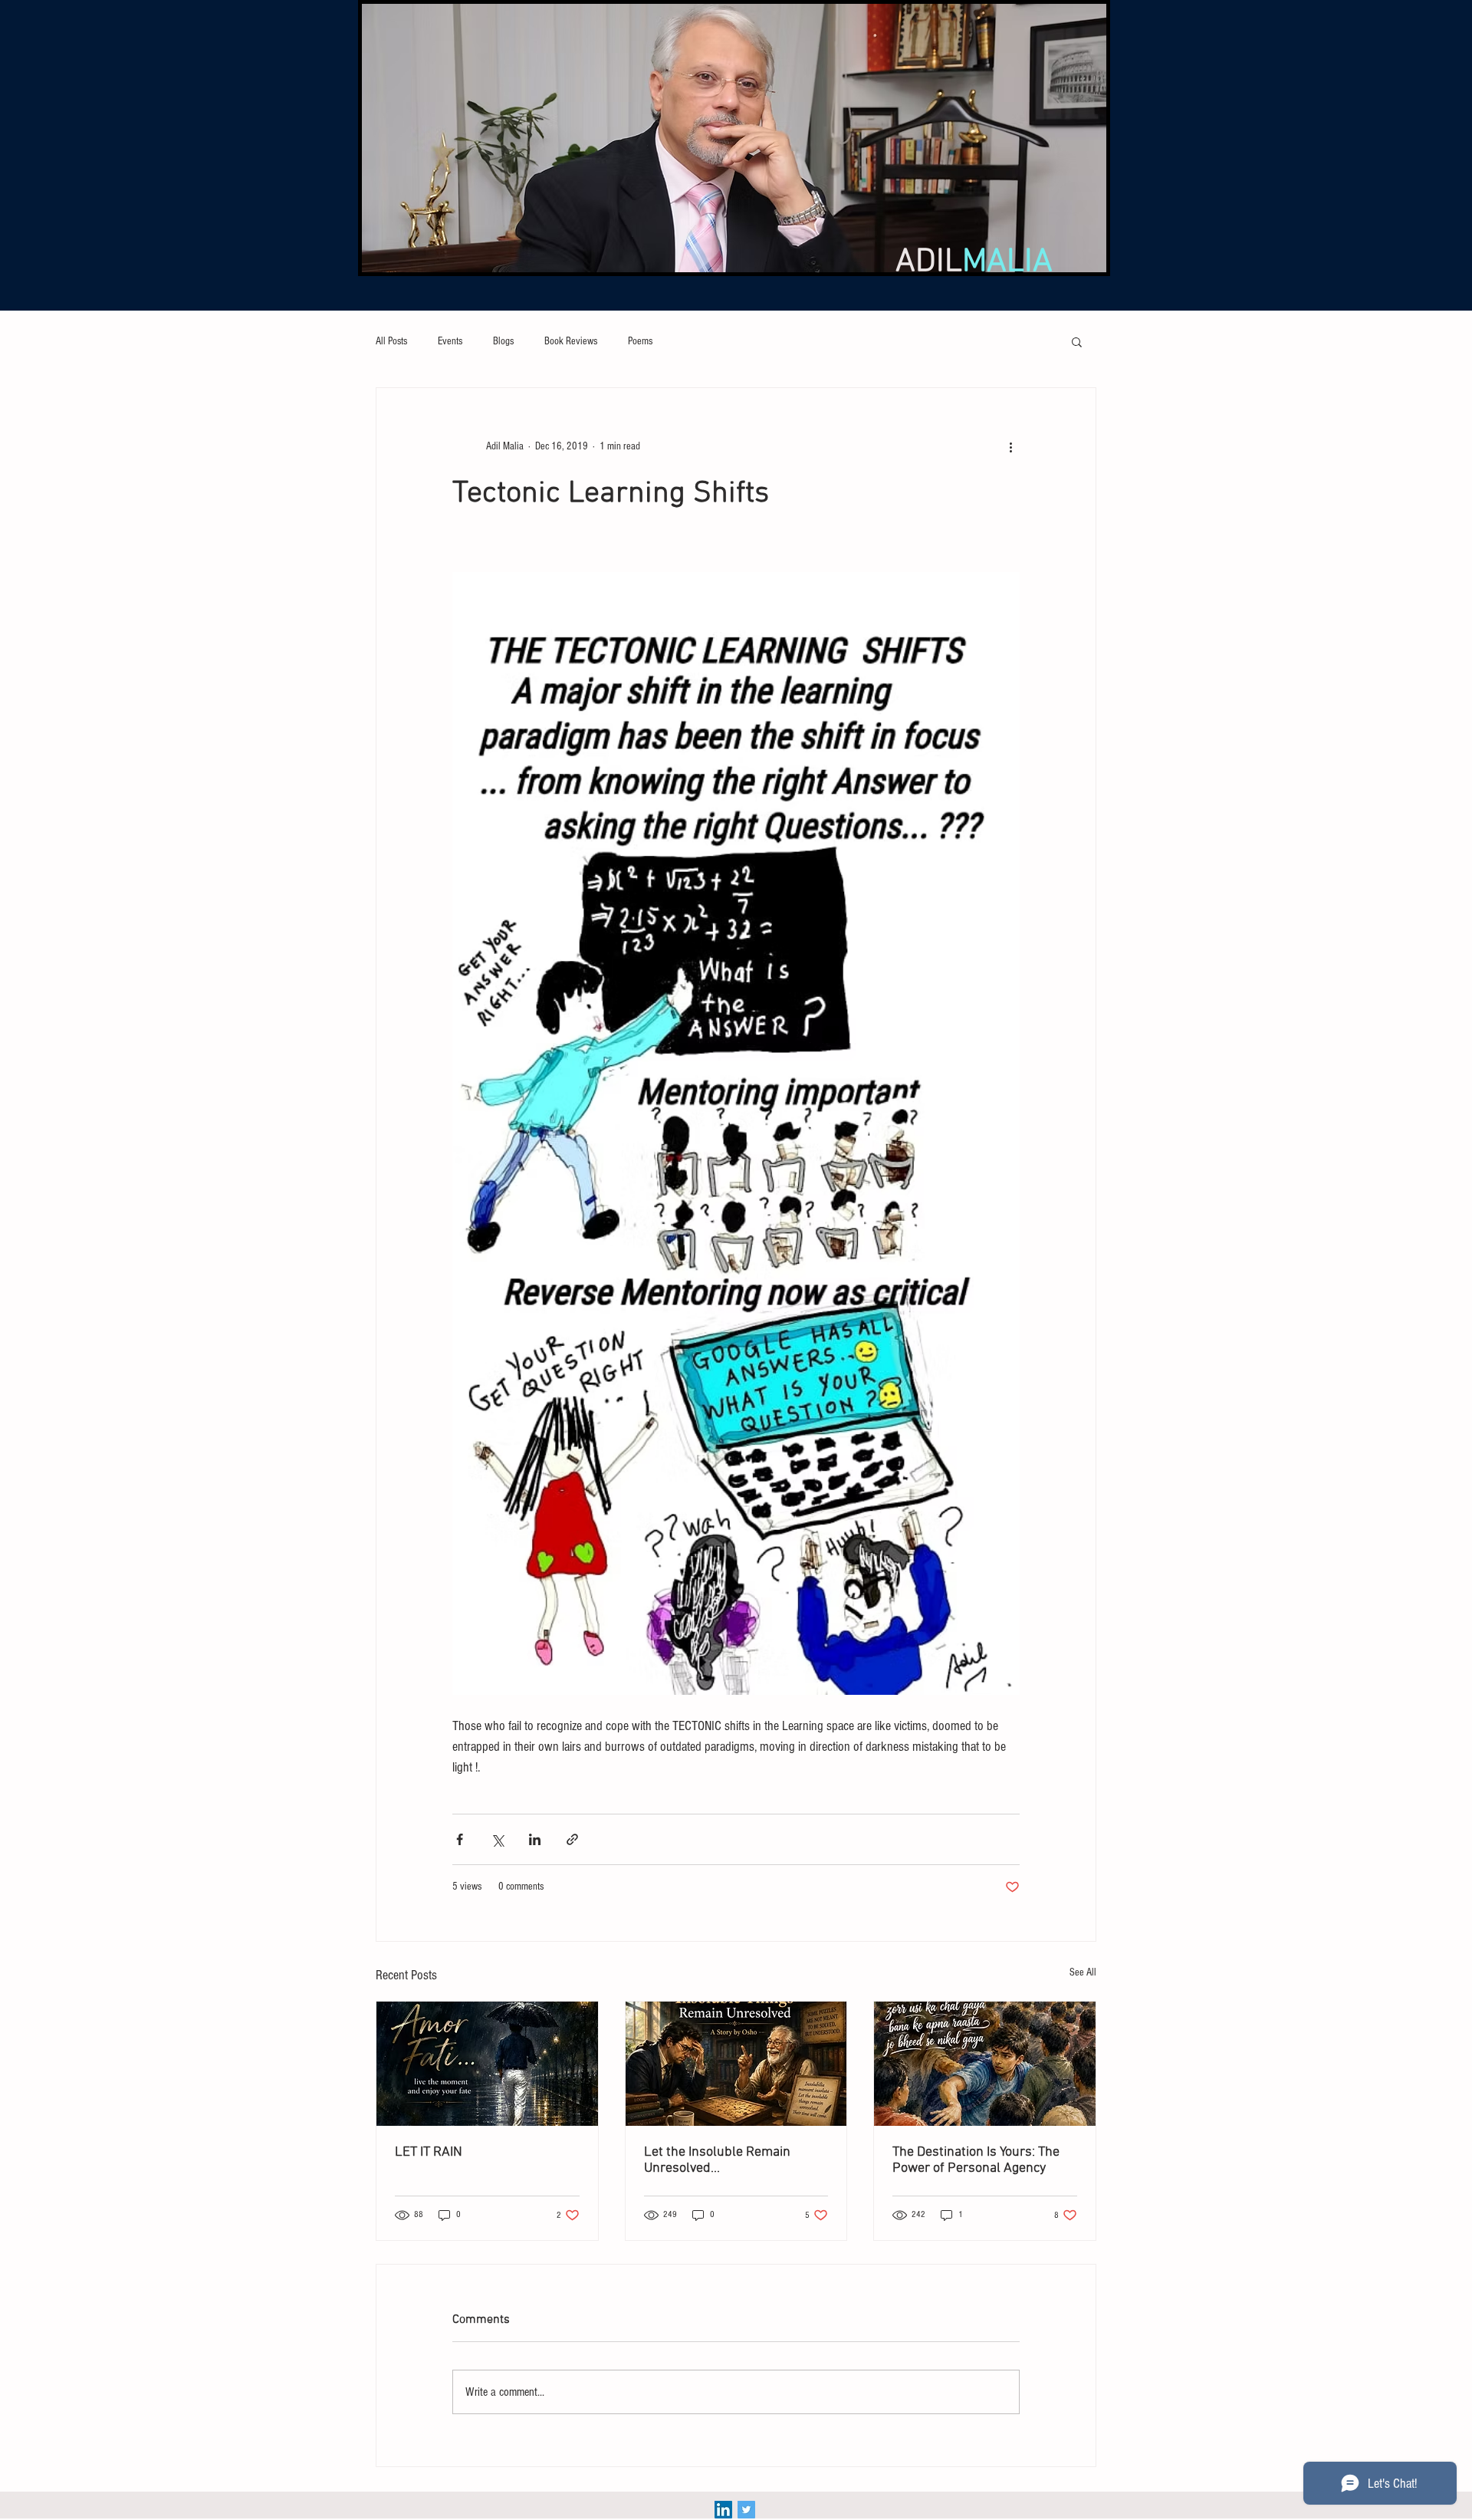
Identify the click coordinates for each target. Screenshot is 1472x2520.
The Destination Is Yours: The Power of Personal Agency (976, 2160)
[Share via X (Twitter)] (497, 1839)
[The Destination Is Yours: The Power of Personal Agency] (985, 2064)
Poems (640, 341)
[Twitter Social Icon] (746, 2510)
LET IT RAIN (429, 2152)
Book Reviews (571, 341)
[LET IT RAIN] (487, 2064)
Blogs (503, 341)
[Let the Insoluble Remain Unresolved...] (736, 2064)
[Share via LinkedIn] (535, 1839)
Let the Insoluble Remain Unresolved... (717, 2160)
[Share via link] (572, 1839)
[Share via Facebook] (460, 1839)
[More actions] (1010, 446)
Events (450, 341)
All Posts (391, 341)
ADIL (974, 262)
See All (1083, 1972)
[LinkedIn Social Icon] (723, 2510)
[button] (1077, 341)
